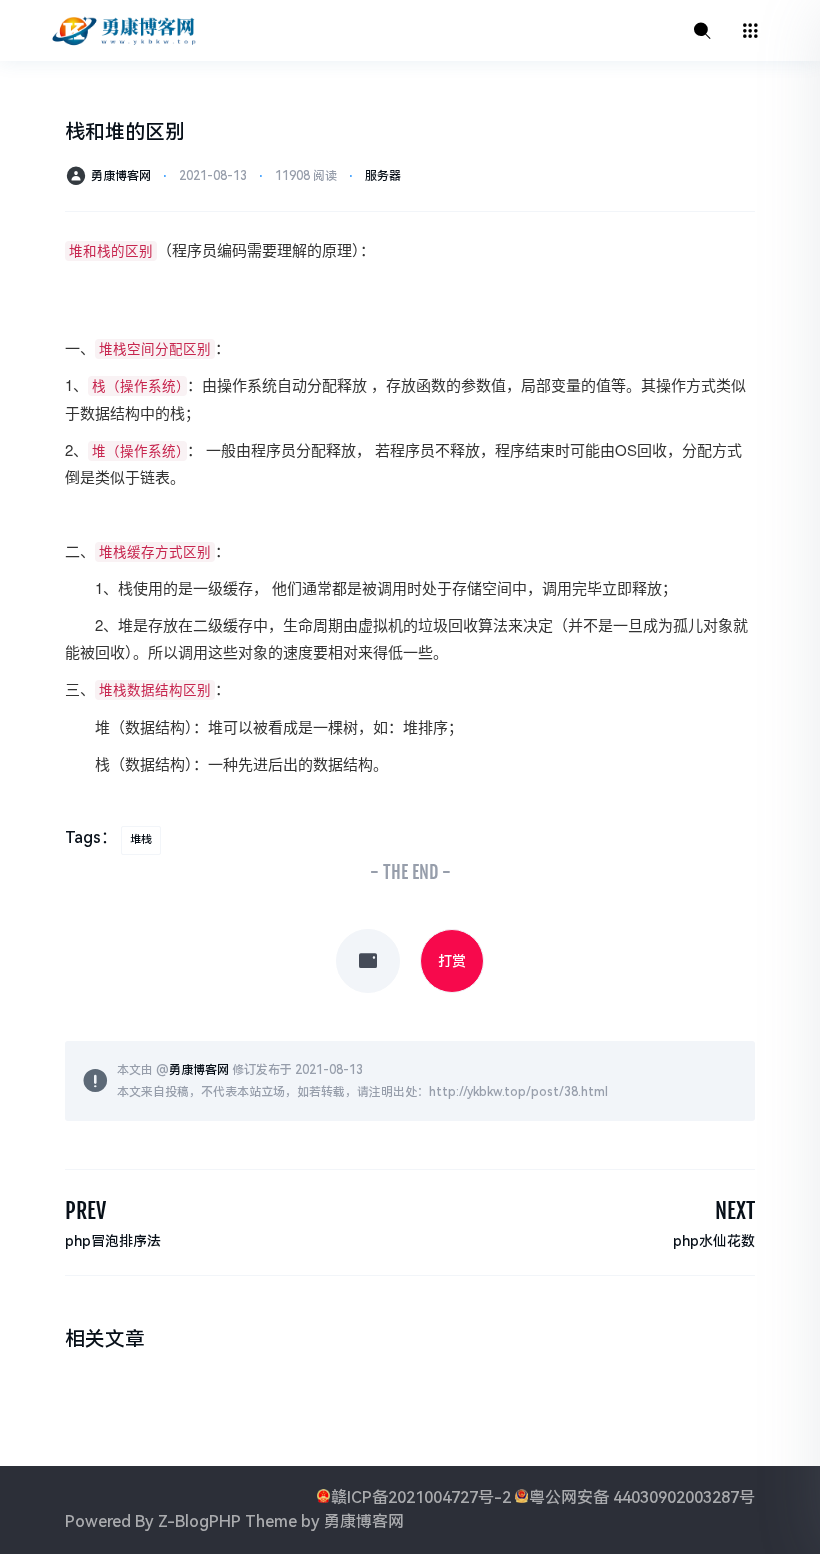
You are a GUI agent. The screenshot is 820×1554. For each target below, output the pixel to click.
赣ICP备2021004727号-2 (421, 1497)
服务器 (383, 176)
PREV (85, 1210)
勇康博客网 (121, 176)
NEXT (735, 1210)
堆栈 (141, 839)
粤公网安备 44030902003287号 (642, 1497)
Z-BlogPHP (199, 1521)
